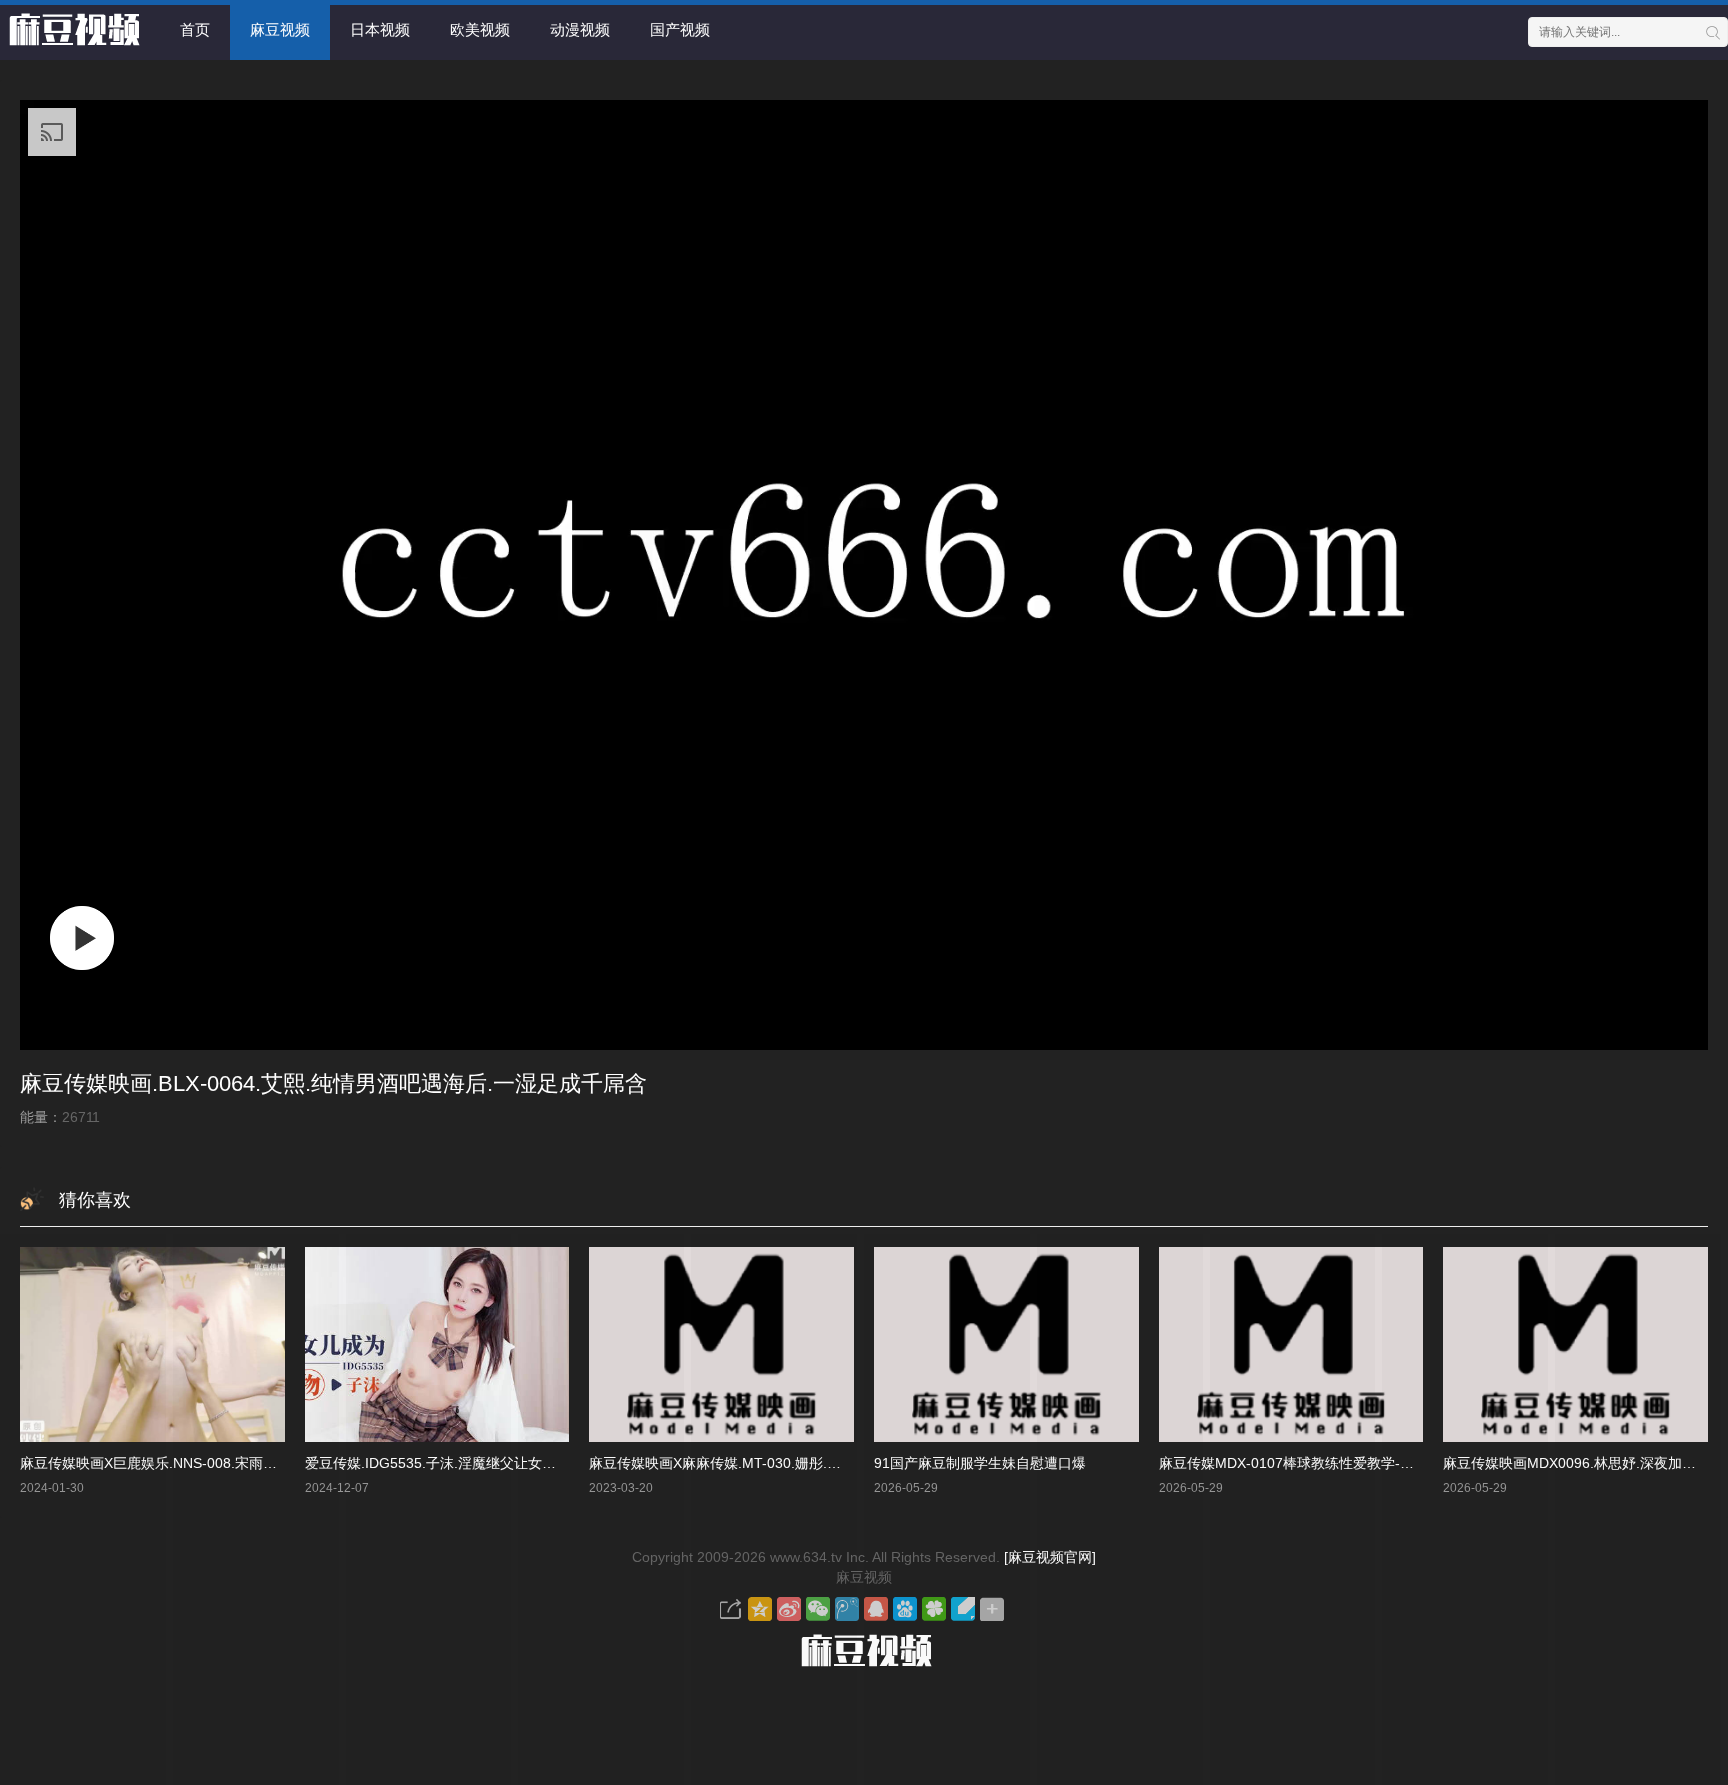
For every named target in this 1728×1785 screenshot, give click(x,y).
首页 (195, 29)
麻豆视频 (280, 29)
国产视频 (680, 29)
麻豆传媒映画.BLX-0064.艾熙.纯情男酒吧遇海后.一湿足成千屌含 (333, 1083)
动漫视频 (580, 29)
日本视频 (380, 29)
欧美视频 (480, 29)
